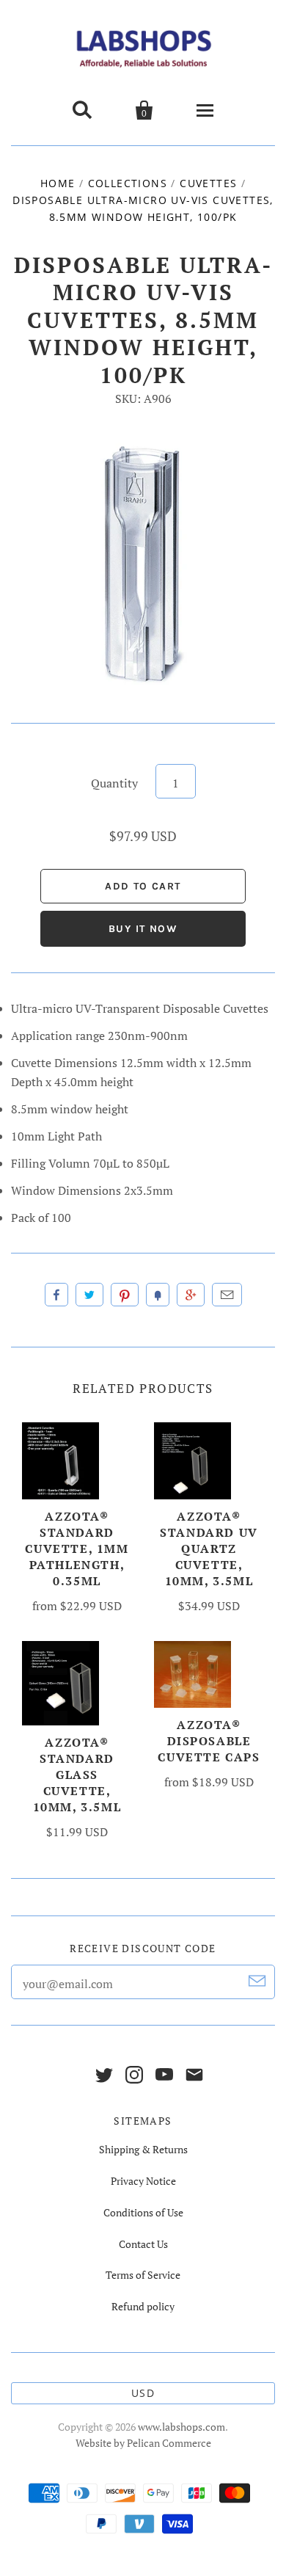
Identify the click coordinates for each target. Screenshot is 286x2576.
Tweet (89, 1295)
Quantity (114, 783)
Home (58, 183)
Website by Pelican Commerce (143, 2443)
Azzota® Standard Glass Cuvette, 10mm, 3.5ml (77, 1775)
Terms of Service (143, 2275)
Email (227, 1295)
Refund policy (143, 2306)
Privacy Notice (143, 2181)
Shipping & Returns (143, 2149)
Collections (128, 183)
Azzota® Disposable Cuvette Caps (209, 1741)
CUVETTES (208, 183)
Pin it (125, 1295)
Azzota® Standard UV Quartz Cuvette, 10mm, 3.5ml (209, 1549)
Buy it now (143, 929)
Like (56, 1295)
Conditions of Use (143, 2212)
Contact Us (143, 2244)
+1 (191, 1295)
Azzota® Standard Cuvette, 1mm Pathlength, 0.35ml (77, 1549)
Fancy (158, 1295)
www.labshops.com (181, 2427)
